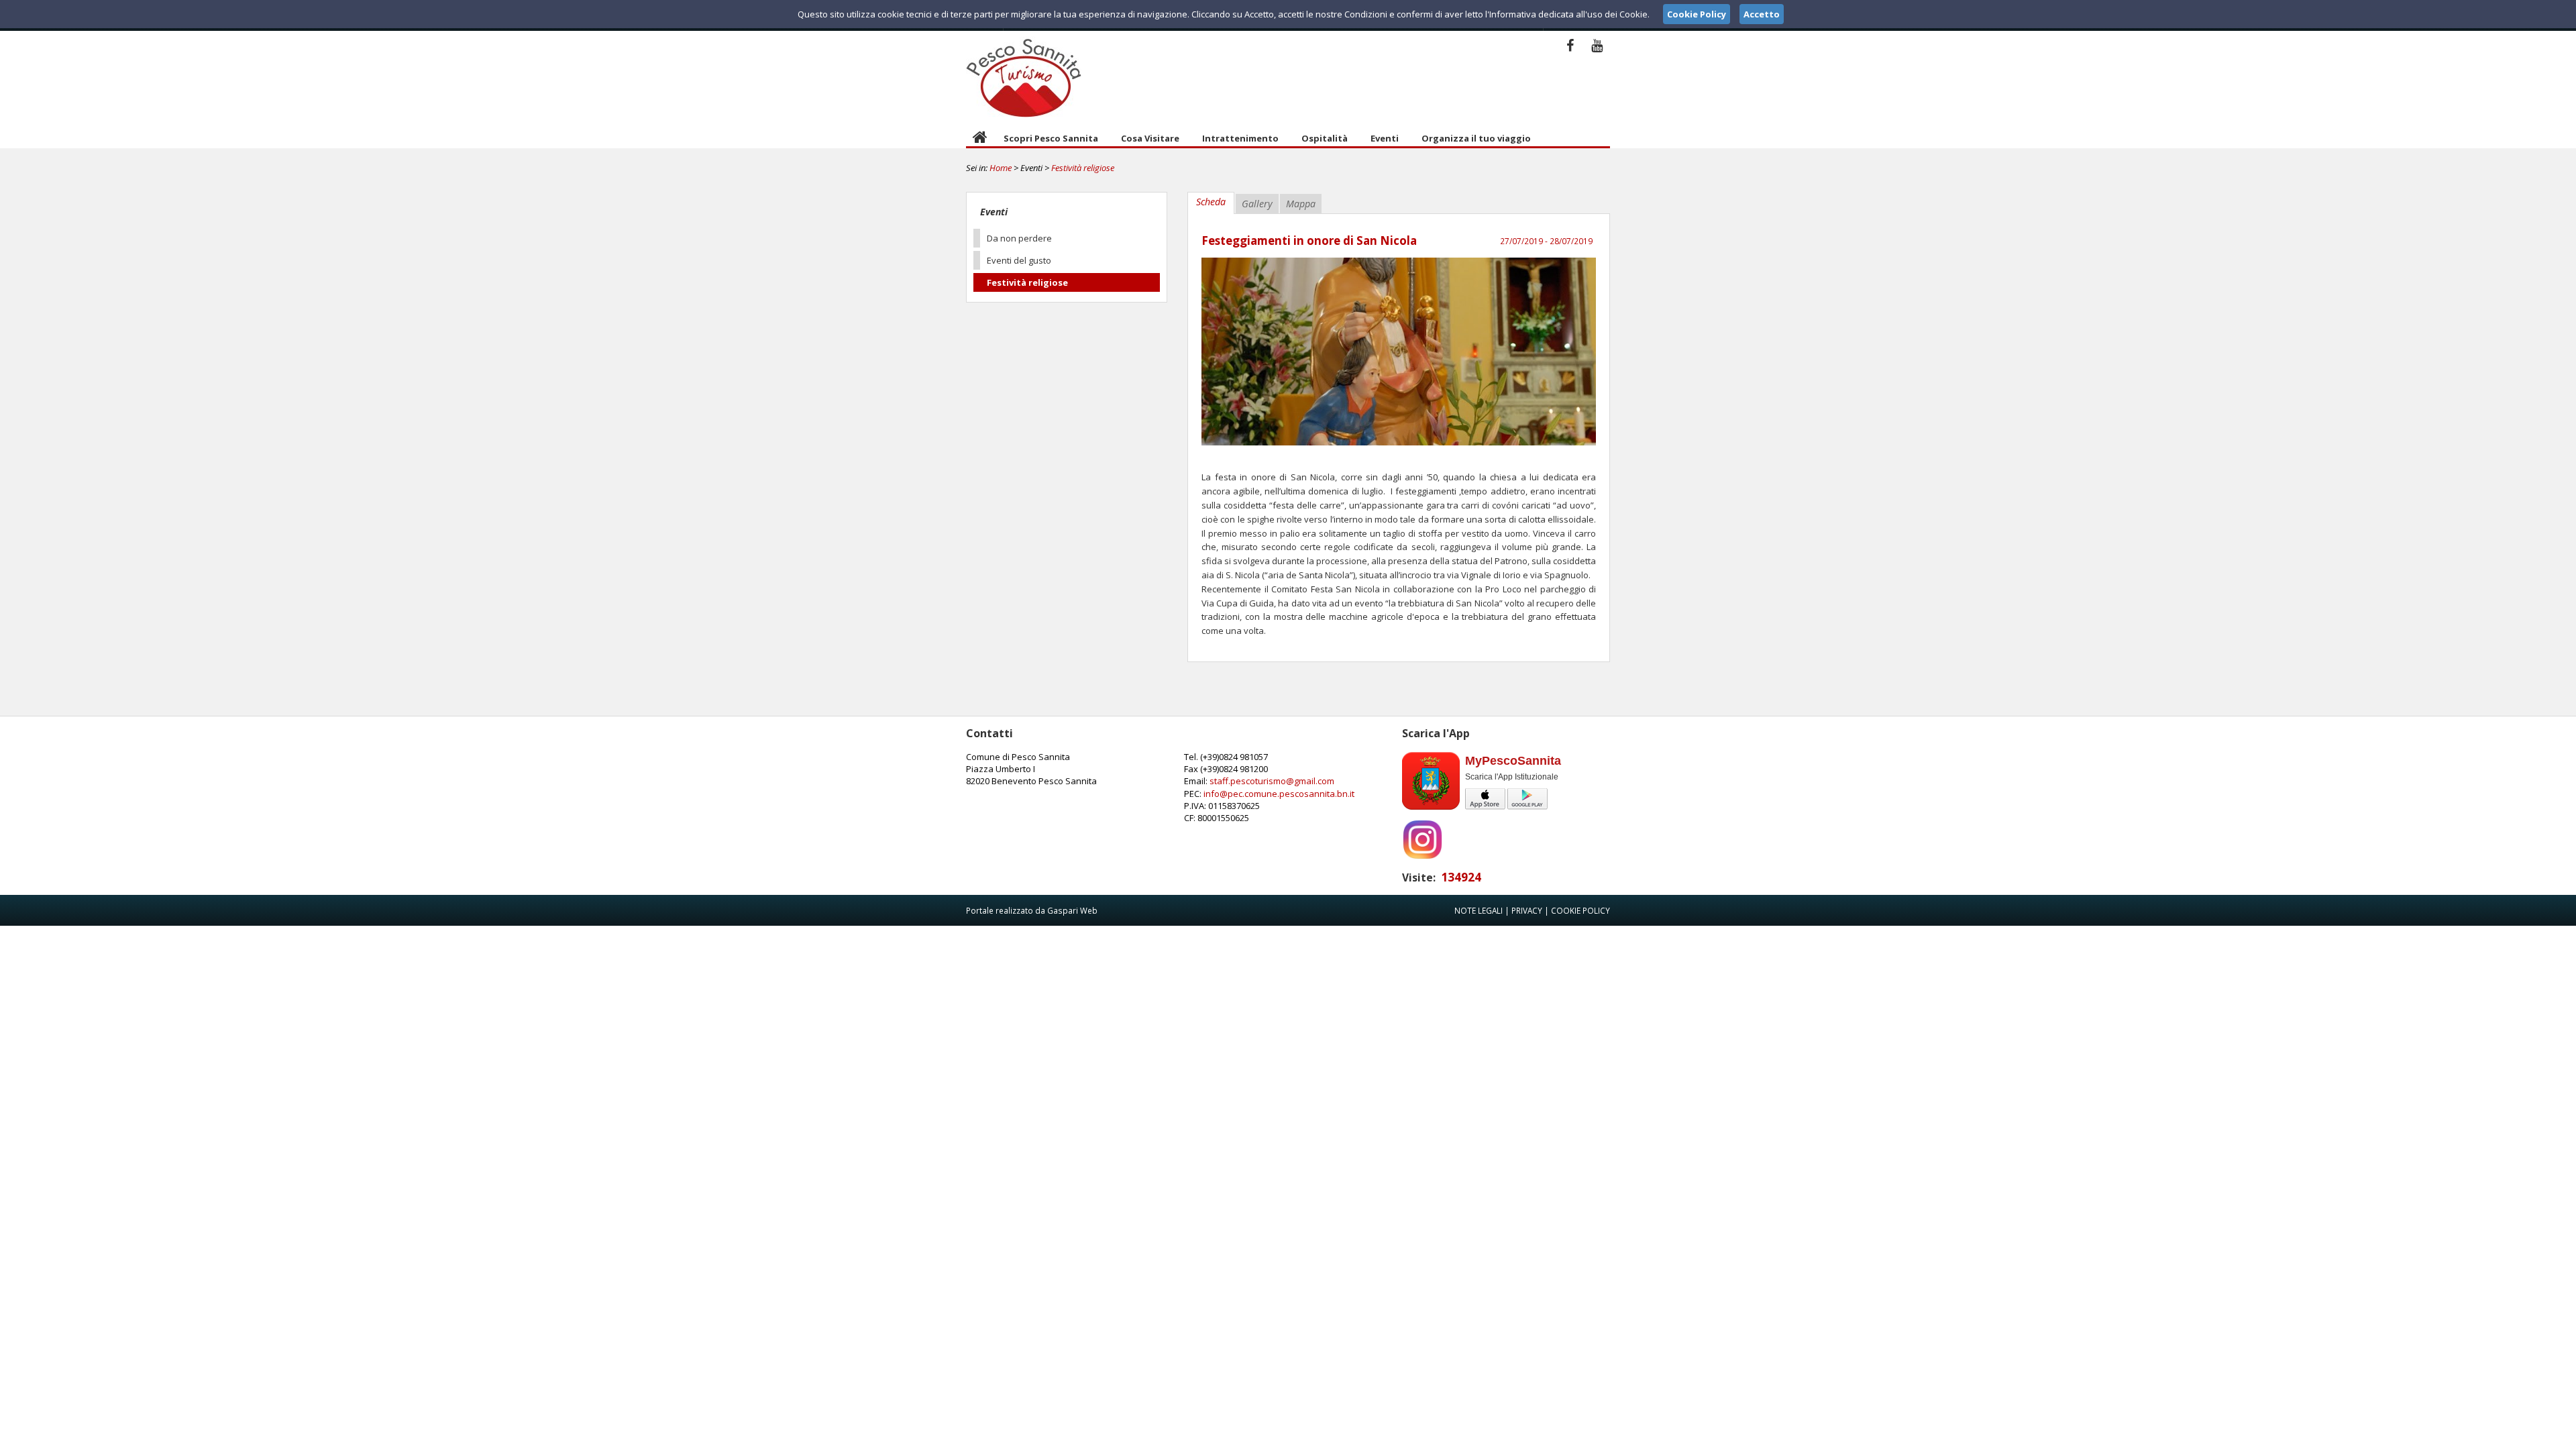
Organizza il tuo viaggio (1476, 138)
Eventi (1385, 138)
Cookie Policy (1580, 910)
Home (1001, 168)
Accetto (1762, 14)
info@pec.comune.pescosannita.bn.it (1279, 794)
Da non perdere (1019, 238)
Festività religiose (1083, 168)
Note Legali (1479, 910)
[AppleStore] (1486, 807)
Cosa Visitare (1150, 138)
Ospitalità (1325, 138)
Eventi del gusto (1019, 260)
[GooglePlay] (1527, 807)
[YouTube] (1597, 45)
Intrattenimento (1240, 138)
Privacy (1527, 910)
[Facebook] (1570, 45)
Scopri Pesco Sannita (1051, 138)
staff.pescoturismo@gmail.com (1272, 781)
